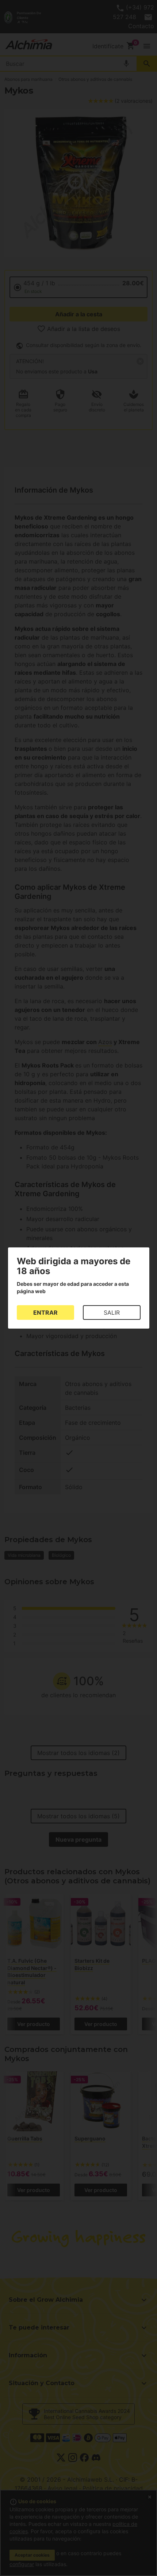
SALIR (112, 1313)
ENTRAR (45, 1313)
